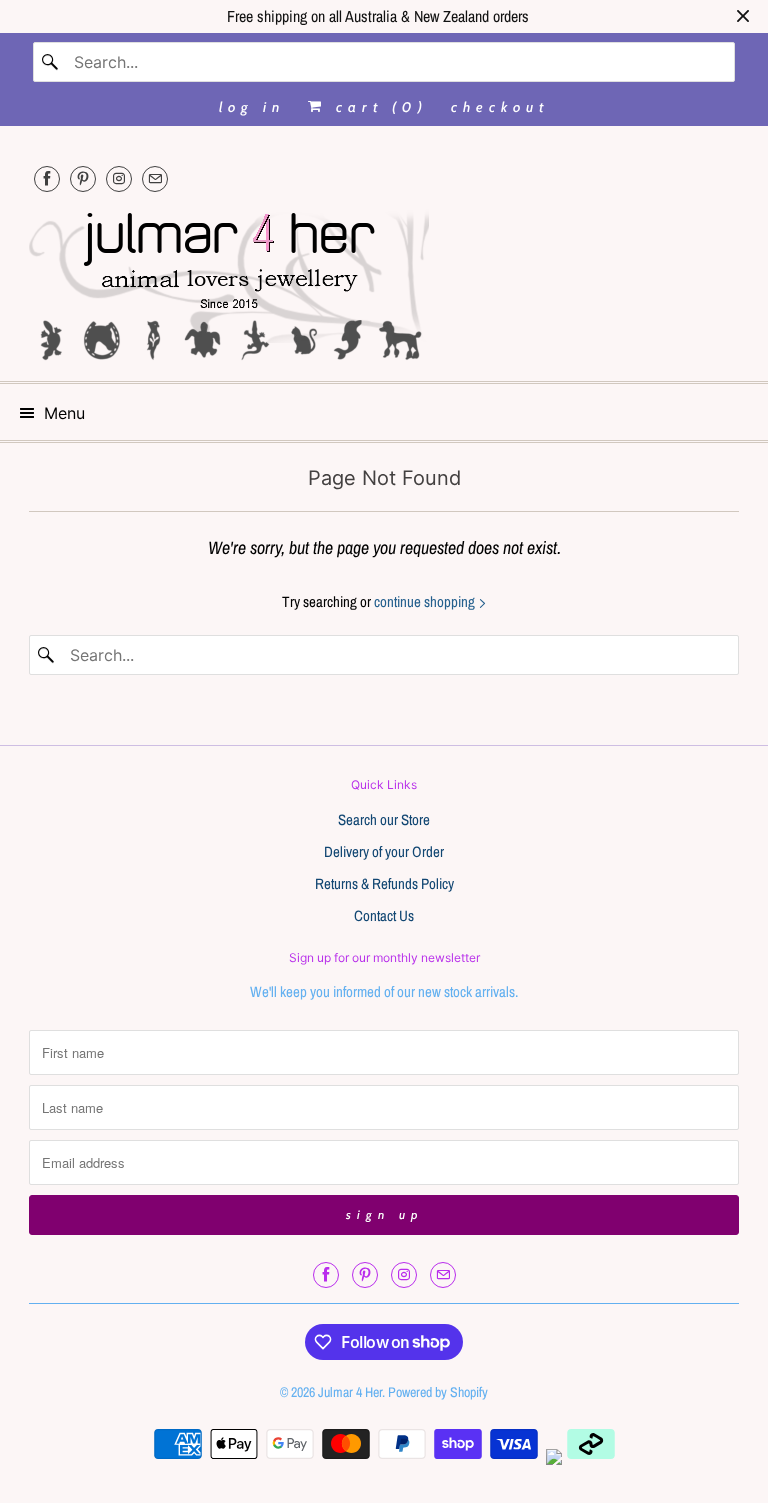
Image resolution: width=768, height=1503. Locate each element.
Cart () (377, 107)
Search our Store (384, 819)
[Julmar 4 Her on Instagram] (119, 178)
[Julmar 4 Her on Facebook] (47, 178)
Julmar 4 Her (350, 1392)
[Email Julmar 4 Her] (155, 178)
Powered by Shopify (438, 1392)
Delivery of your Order (384, 851)
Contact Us (384, 915)
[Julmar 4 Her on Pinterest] (83, 178)
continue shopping (426, 601)
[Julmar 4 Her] (384, 283)
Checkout (500, 107)
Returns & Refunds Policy (384, 883)
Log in (252, 107)
